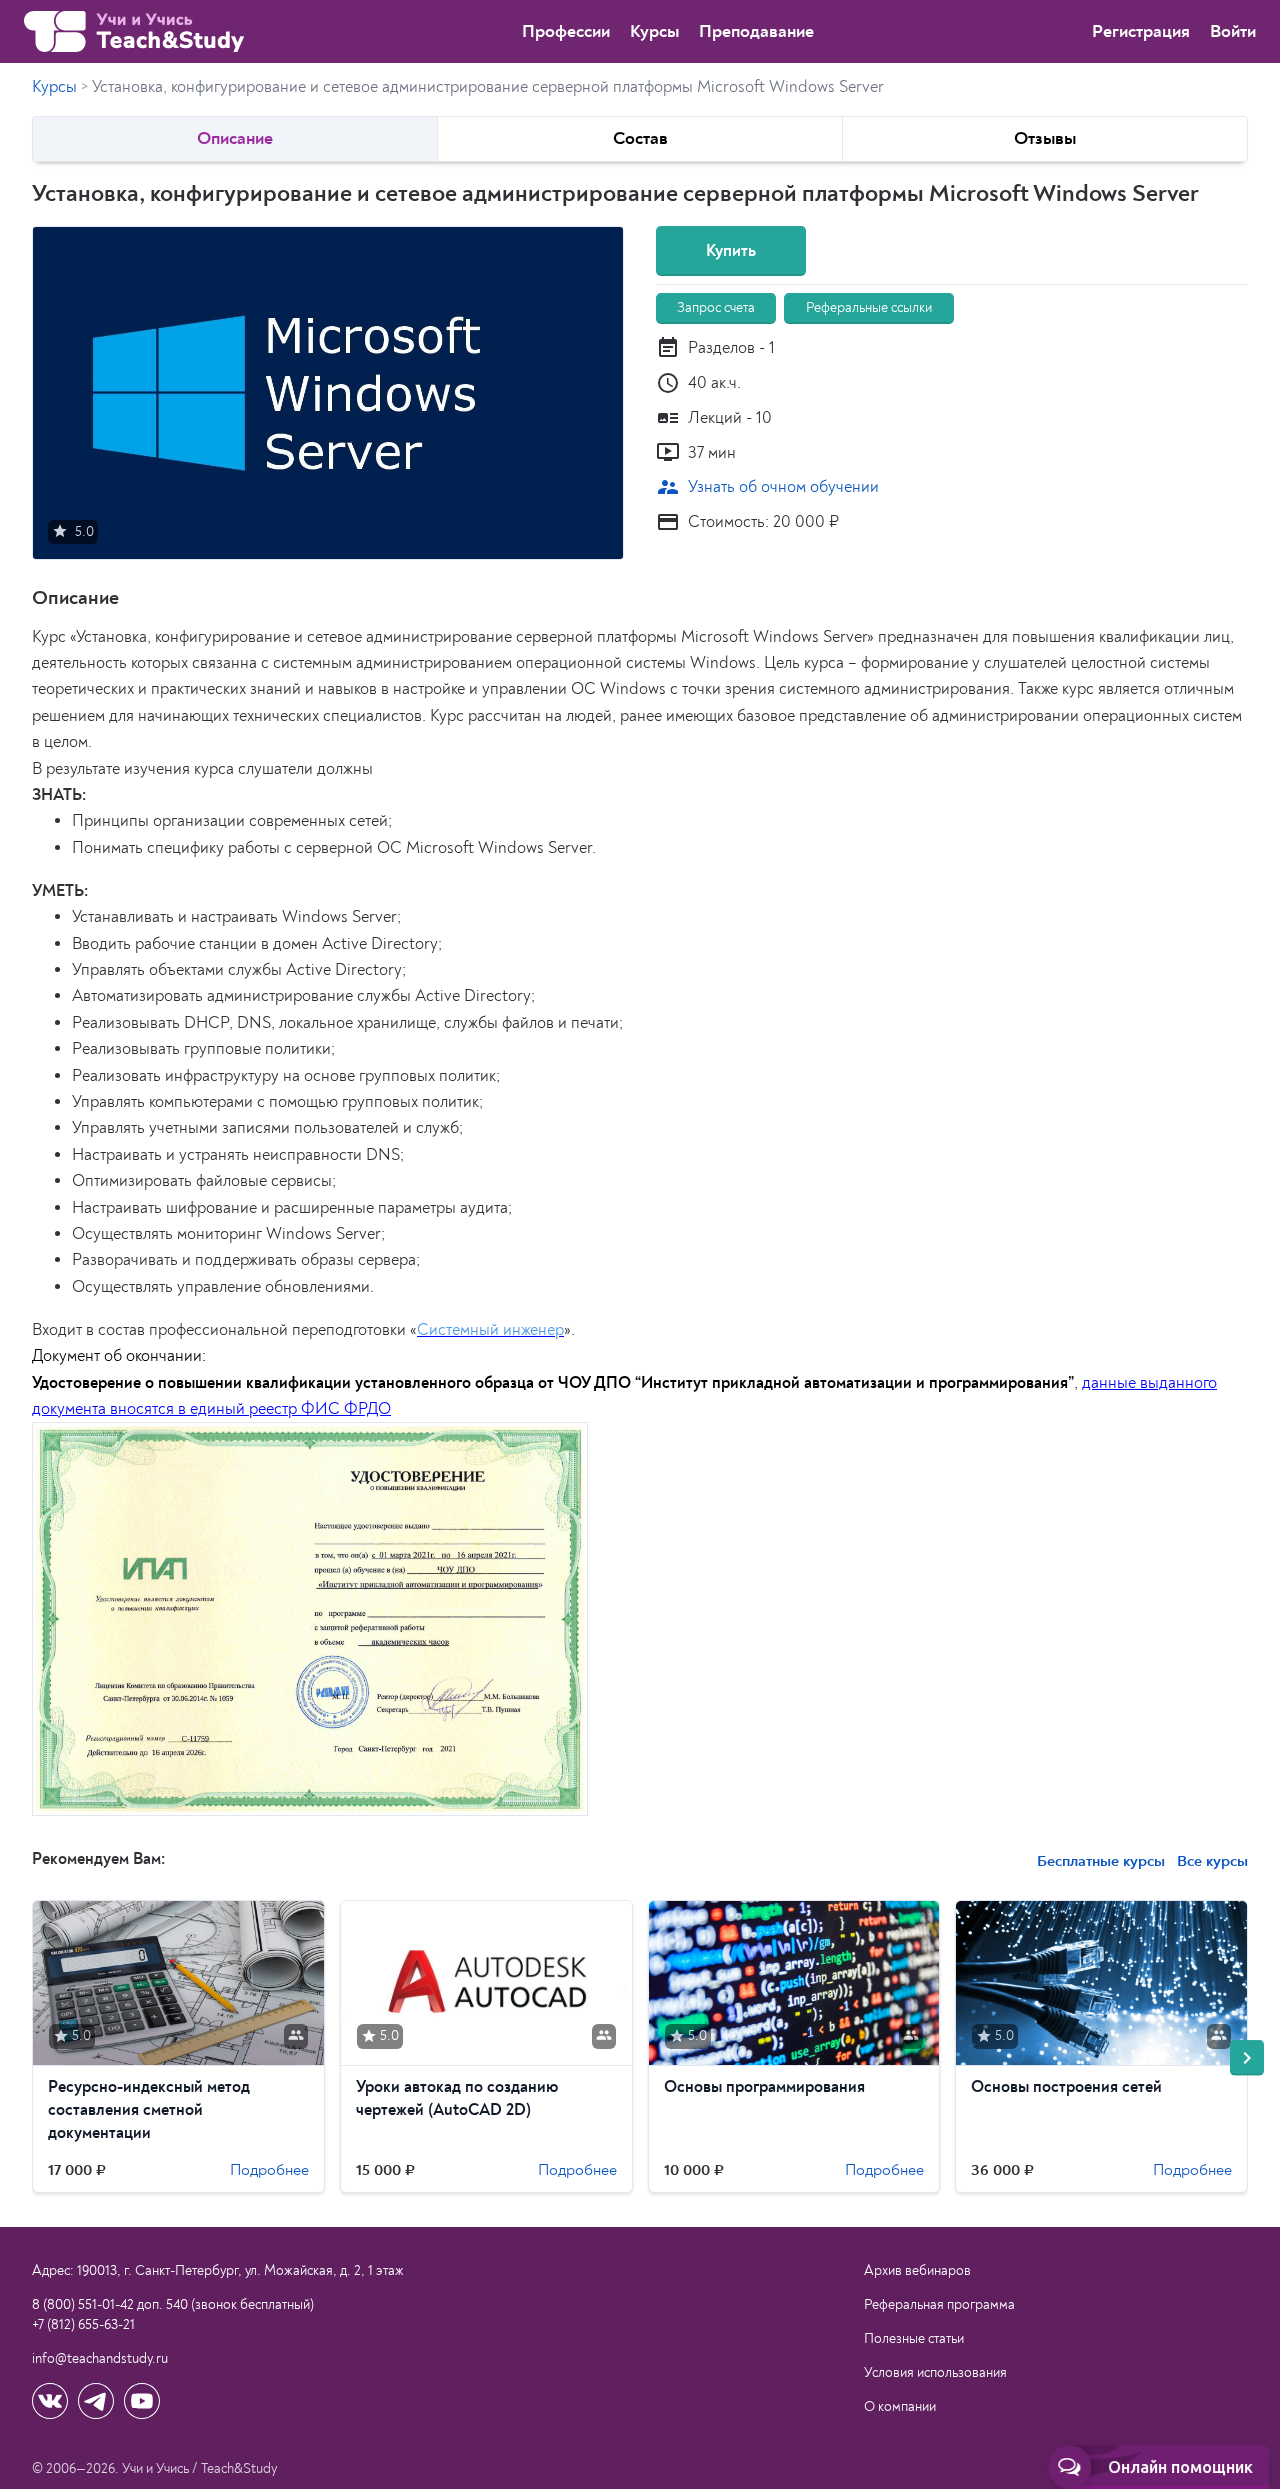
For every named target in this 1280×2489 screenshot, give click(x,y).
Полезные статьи (914, 2338)
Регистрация (1141, 31)
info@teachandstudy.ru (100, 2358)
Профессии (566, 31)
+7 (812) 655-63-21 (83, 2324)
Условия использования (935, 2372)
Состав (640, 138)
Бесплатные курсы (1101, 1861)
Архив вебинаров (917, 2270)
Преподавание (756, 31)
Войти (1233, 31)
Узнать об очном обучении (767, 487)
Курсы (654, 31)
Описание (235, 138)
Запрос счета (716, 307)
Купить (731, 250)
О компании (900, 2406)
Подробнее (269, 2169)
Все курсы (1210, 1861)
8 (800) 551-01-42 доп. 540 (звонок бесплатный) (173, 2304)
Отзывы (1045, 138)
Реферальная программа (939, 2304)
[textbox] (640, 1224)
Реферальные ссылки (869, 307)
